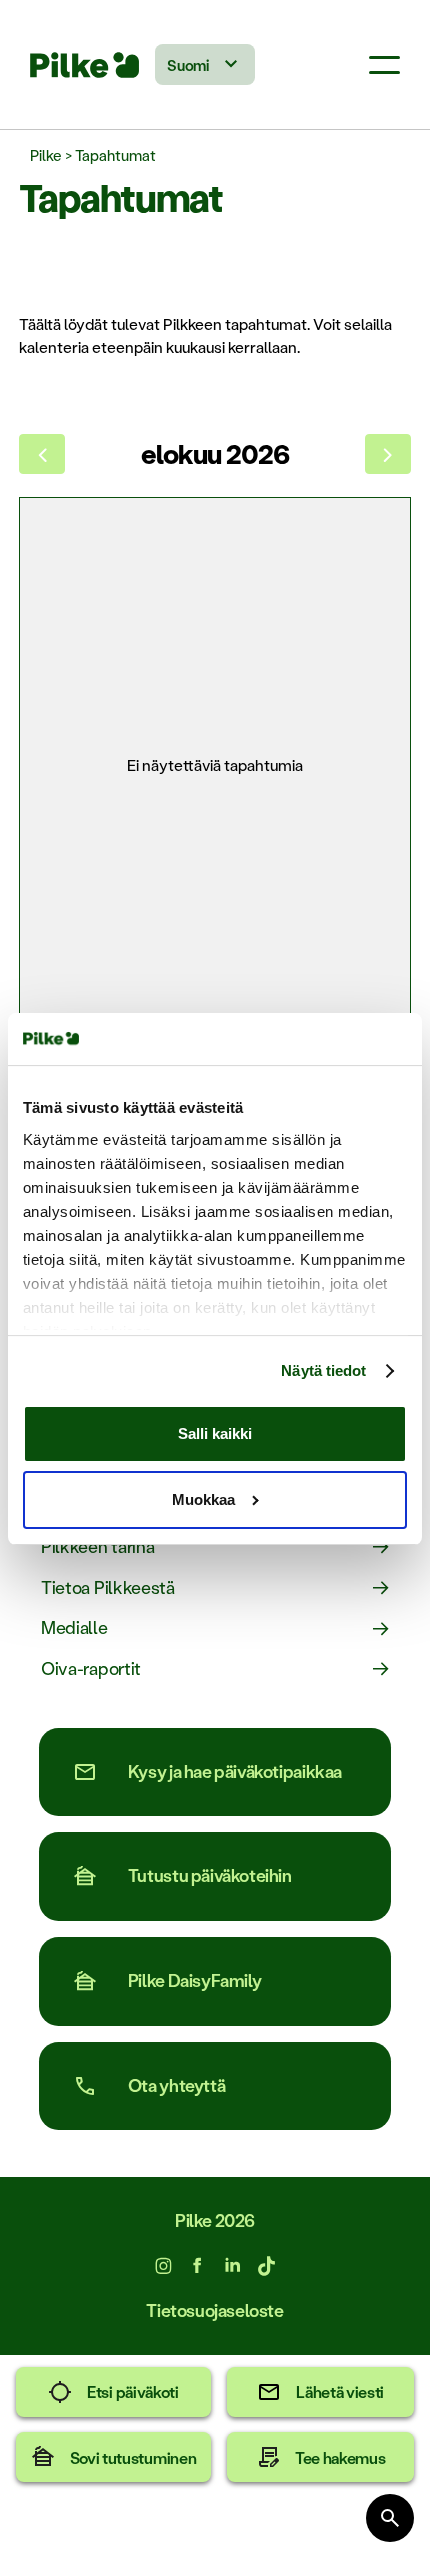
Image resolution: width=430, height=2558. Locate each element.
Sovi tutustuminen (133, 2457)
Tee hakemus (340, 2457)
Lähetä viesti (340, 2391)
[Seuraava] (388, 453)
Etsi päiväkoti (133, 2391)
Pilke (46, 155)
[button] (384, 65)
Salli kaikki (215, 1433)
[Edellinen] (42, 453)
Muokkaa (203, 1499)
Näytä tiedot (323, 1370)
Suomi (187, 65)
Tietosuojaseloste (214, 2310)
